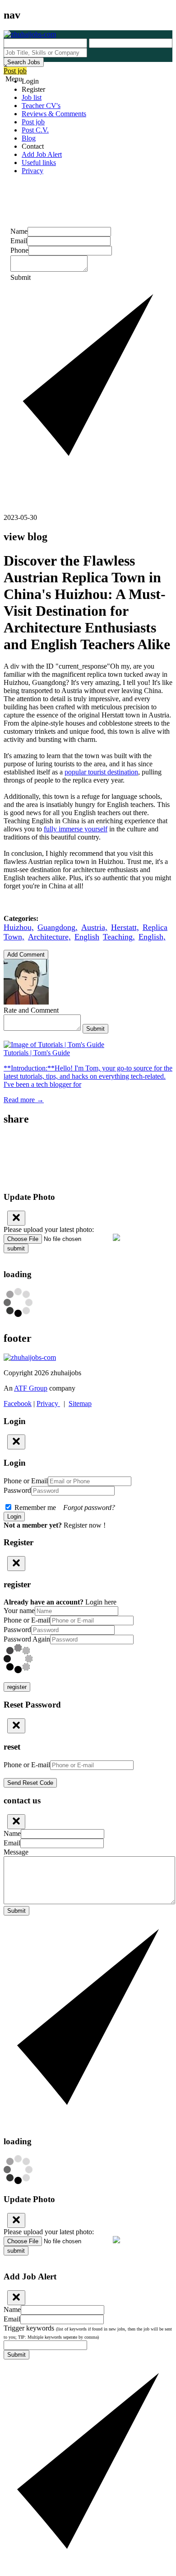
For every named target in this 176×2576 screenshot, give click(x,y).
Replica (155, 927)
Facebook (18, 1404)
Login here (101, 1602)
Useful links (39, 163)
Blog (29, 138)
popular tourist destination (101, 772)
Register (33, 89)
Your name (19, 1611)
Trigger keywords (88, 2332)
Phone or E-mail (27, 1620)
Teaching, (119, 937)
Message (16, 1852)
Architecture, (49, 937)
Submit (95, 1029)
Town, (14, 937)
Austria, (94, 927)
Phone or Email (26, 1481)
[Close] (16, 1218)
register (17, 1687)
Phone (19, 250)
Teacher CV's (41, 106)
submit (16, 1248)
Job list (32, 97)
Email (19, 241)
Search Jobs (24, 62)
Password (17, 1490)
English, (152, 937)
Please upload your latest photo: (49, 1229)
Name (19, 231)
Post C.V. (35, 130)
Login (30, 81)
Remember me (64, 1507)
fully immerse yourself (76, 829)
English (87, 937)
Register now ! (85, 1525)
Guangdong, (58, 927)
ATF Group (31, 1388)
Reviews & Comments (54, 114)
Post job (15, 71)
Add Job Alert (42, 154)
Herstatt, (125, 927)
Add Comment (26, 955)
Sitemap (80, 1404)
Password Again (27, 1639)
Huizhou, (19, 927)
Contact (33, 146)
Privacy (32, 171)
